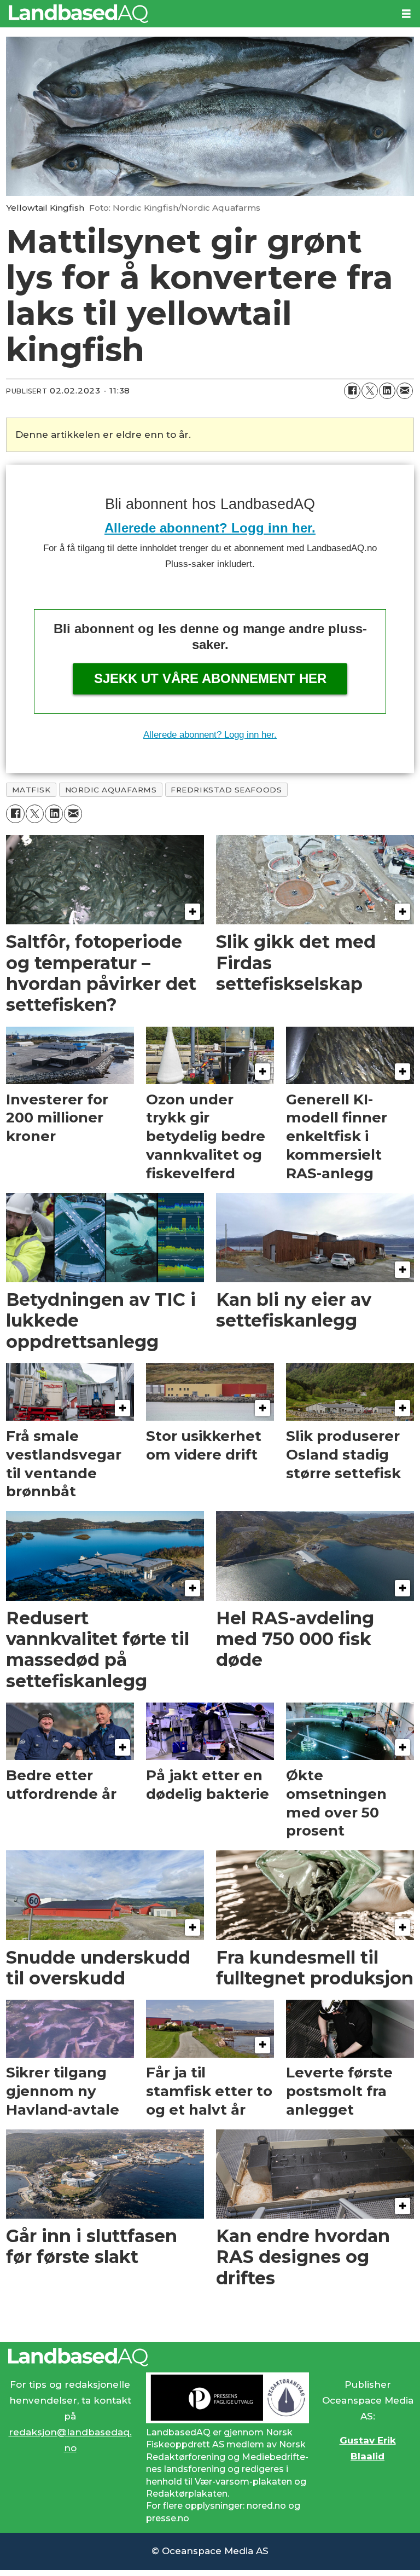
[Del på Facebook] (352, 391)
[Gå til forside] (196, 14)
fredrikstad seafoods (226, 790)
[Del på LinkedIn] (387, 391)
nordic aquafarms (111, 790)
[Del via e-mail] (405, 391)
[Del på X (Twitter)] (370, 391)
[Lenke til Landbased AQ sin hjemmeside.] (210, 2357)
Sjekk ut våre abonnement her (210, 678)
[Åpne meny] (406, 14)
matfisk (31, 790)
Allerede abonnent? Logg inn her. (210, 528)
